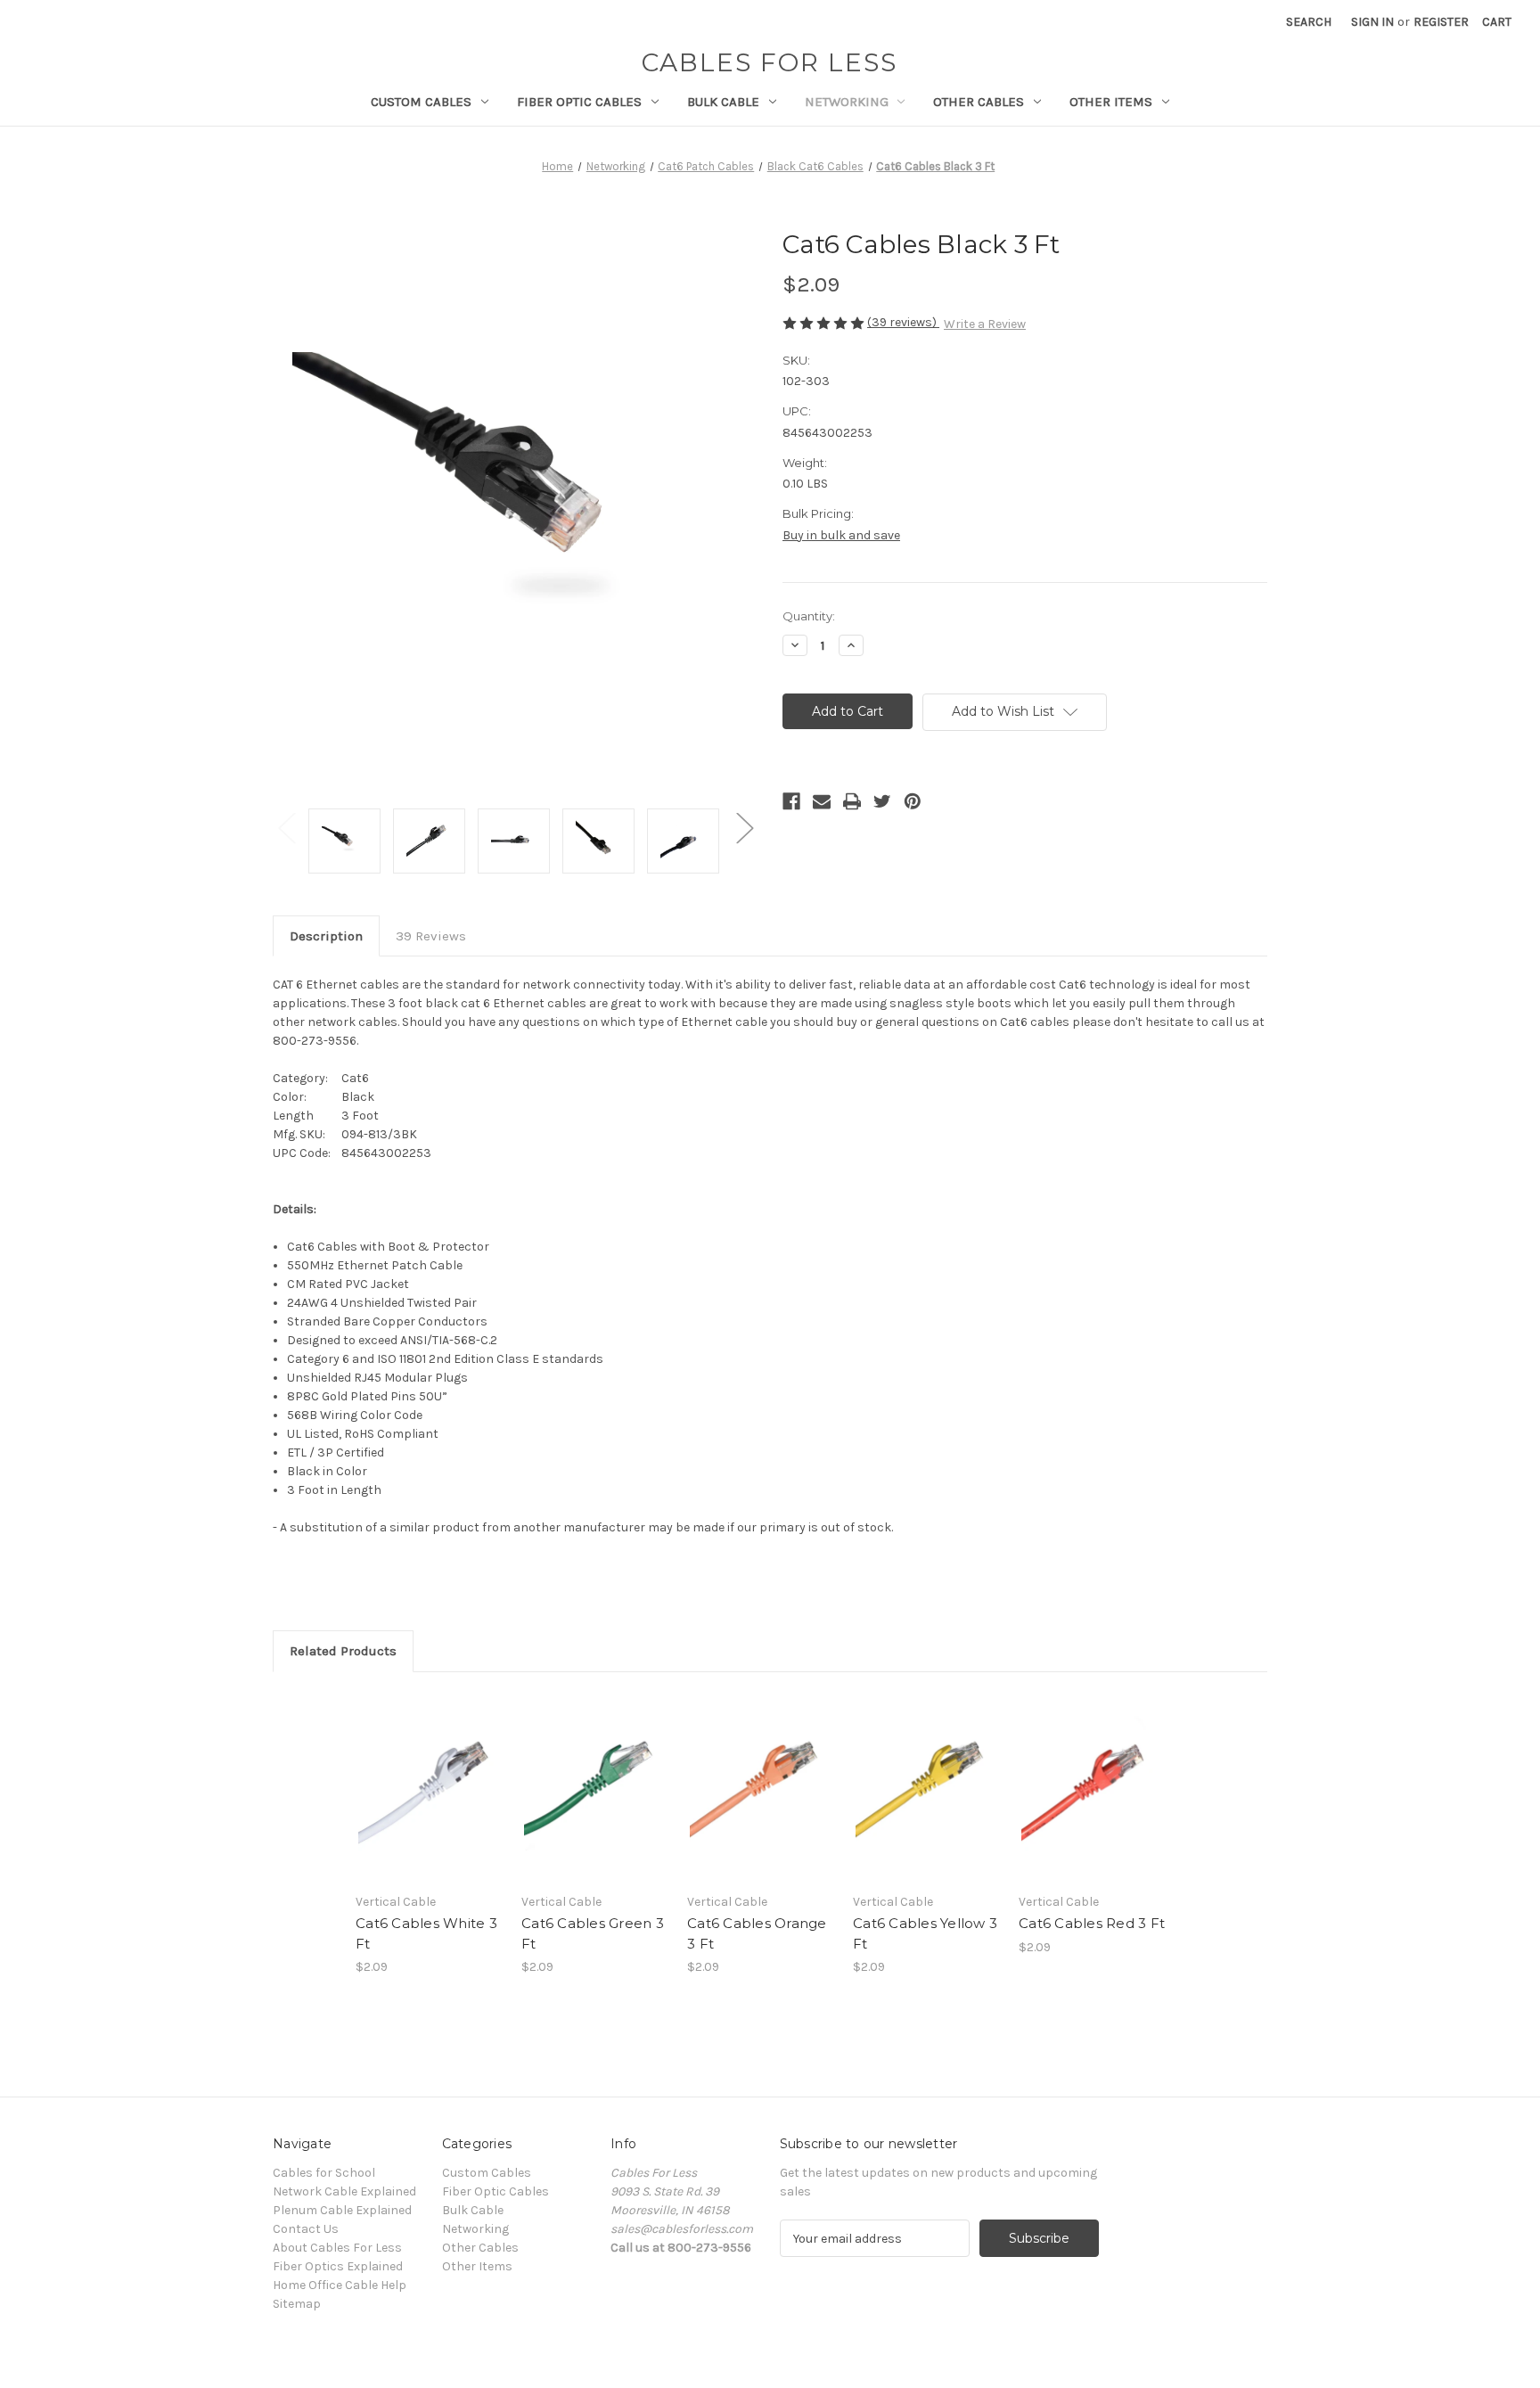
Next (744, 828)
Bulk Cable (723, 102)
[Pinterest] (913, 801)
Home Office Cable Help (340, 2285)
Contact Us (306, 2229)
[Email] (822, 801)
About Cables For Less (337, 2248)
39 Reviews (431, 936)
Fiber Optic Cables (579, 102)
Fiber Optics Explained (338, 2266)
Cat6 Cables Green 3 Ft (593, 1933)
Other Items (1111, 102)
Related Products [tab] (343, 1651)
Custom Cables (421, 102)
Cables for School (324, 2173)
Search (1309, 22)
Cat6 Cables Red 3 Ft (1092, 1923)
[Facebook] (791, 801)
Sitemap (297, 2304)
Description (326, 936)
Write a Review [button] (985, 324)
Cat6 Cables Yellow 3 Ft (925, 1933)
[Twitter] (882, 801)
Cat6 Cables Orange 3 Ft (757, 1933)
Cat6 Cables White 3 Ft (426, 1933)
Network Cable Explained (344, 2191)
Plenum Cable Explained (342, 2210)
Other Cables (979, 102)
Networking (847, 102)
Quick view (428, 1771)
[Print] (852, 801)
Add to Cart (429, 1802)
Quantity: (809, 616)
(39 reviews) (903, 322)
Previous (286, 828)
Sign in (1372, 22)
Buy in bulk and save (841, 535)
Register (1441, 22)
